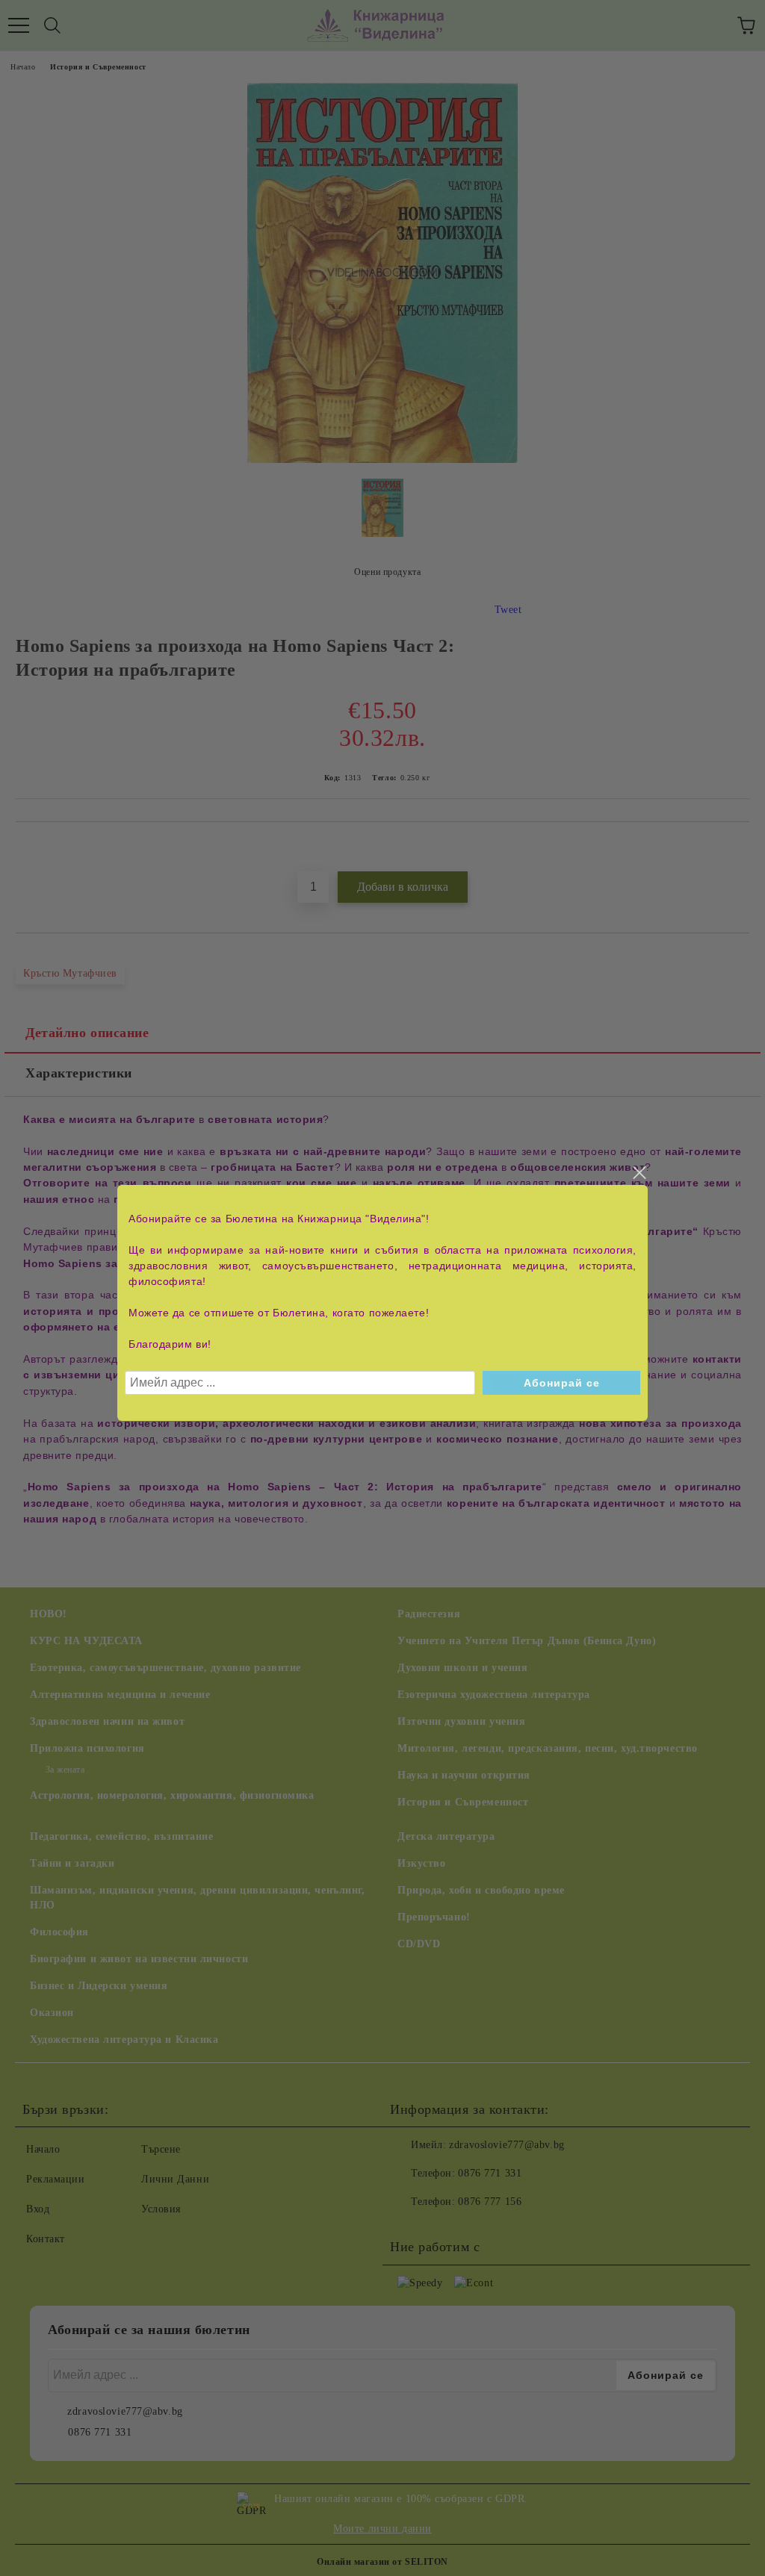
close (639, 1173)
